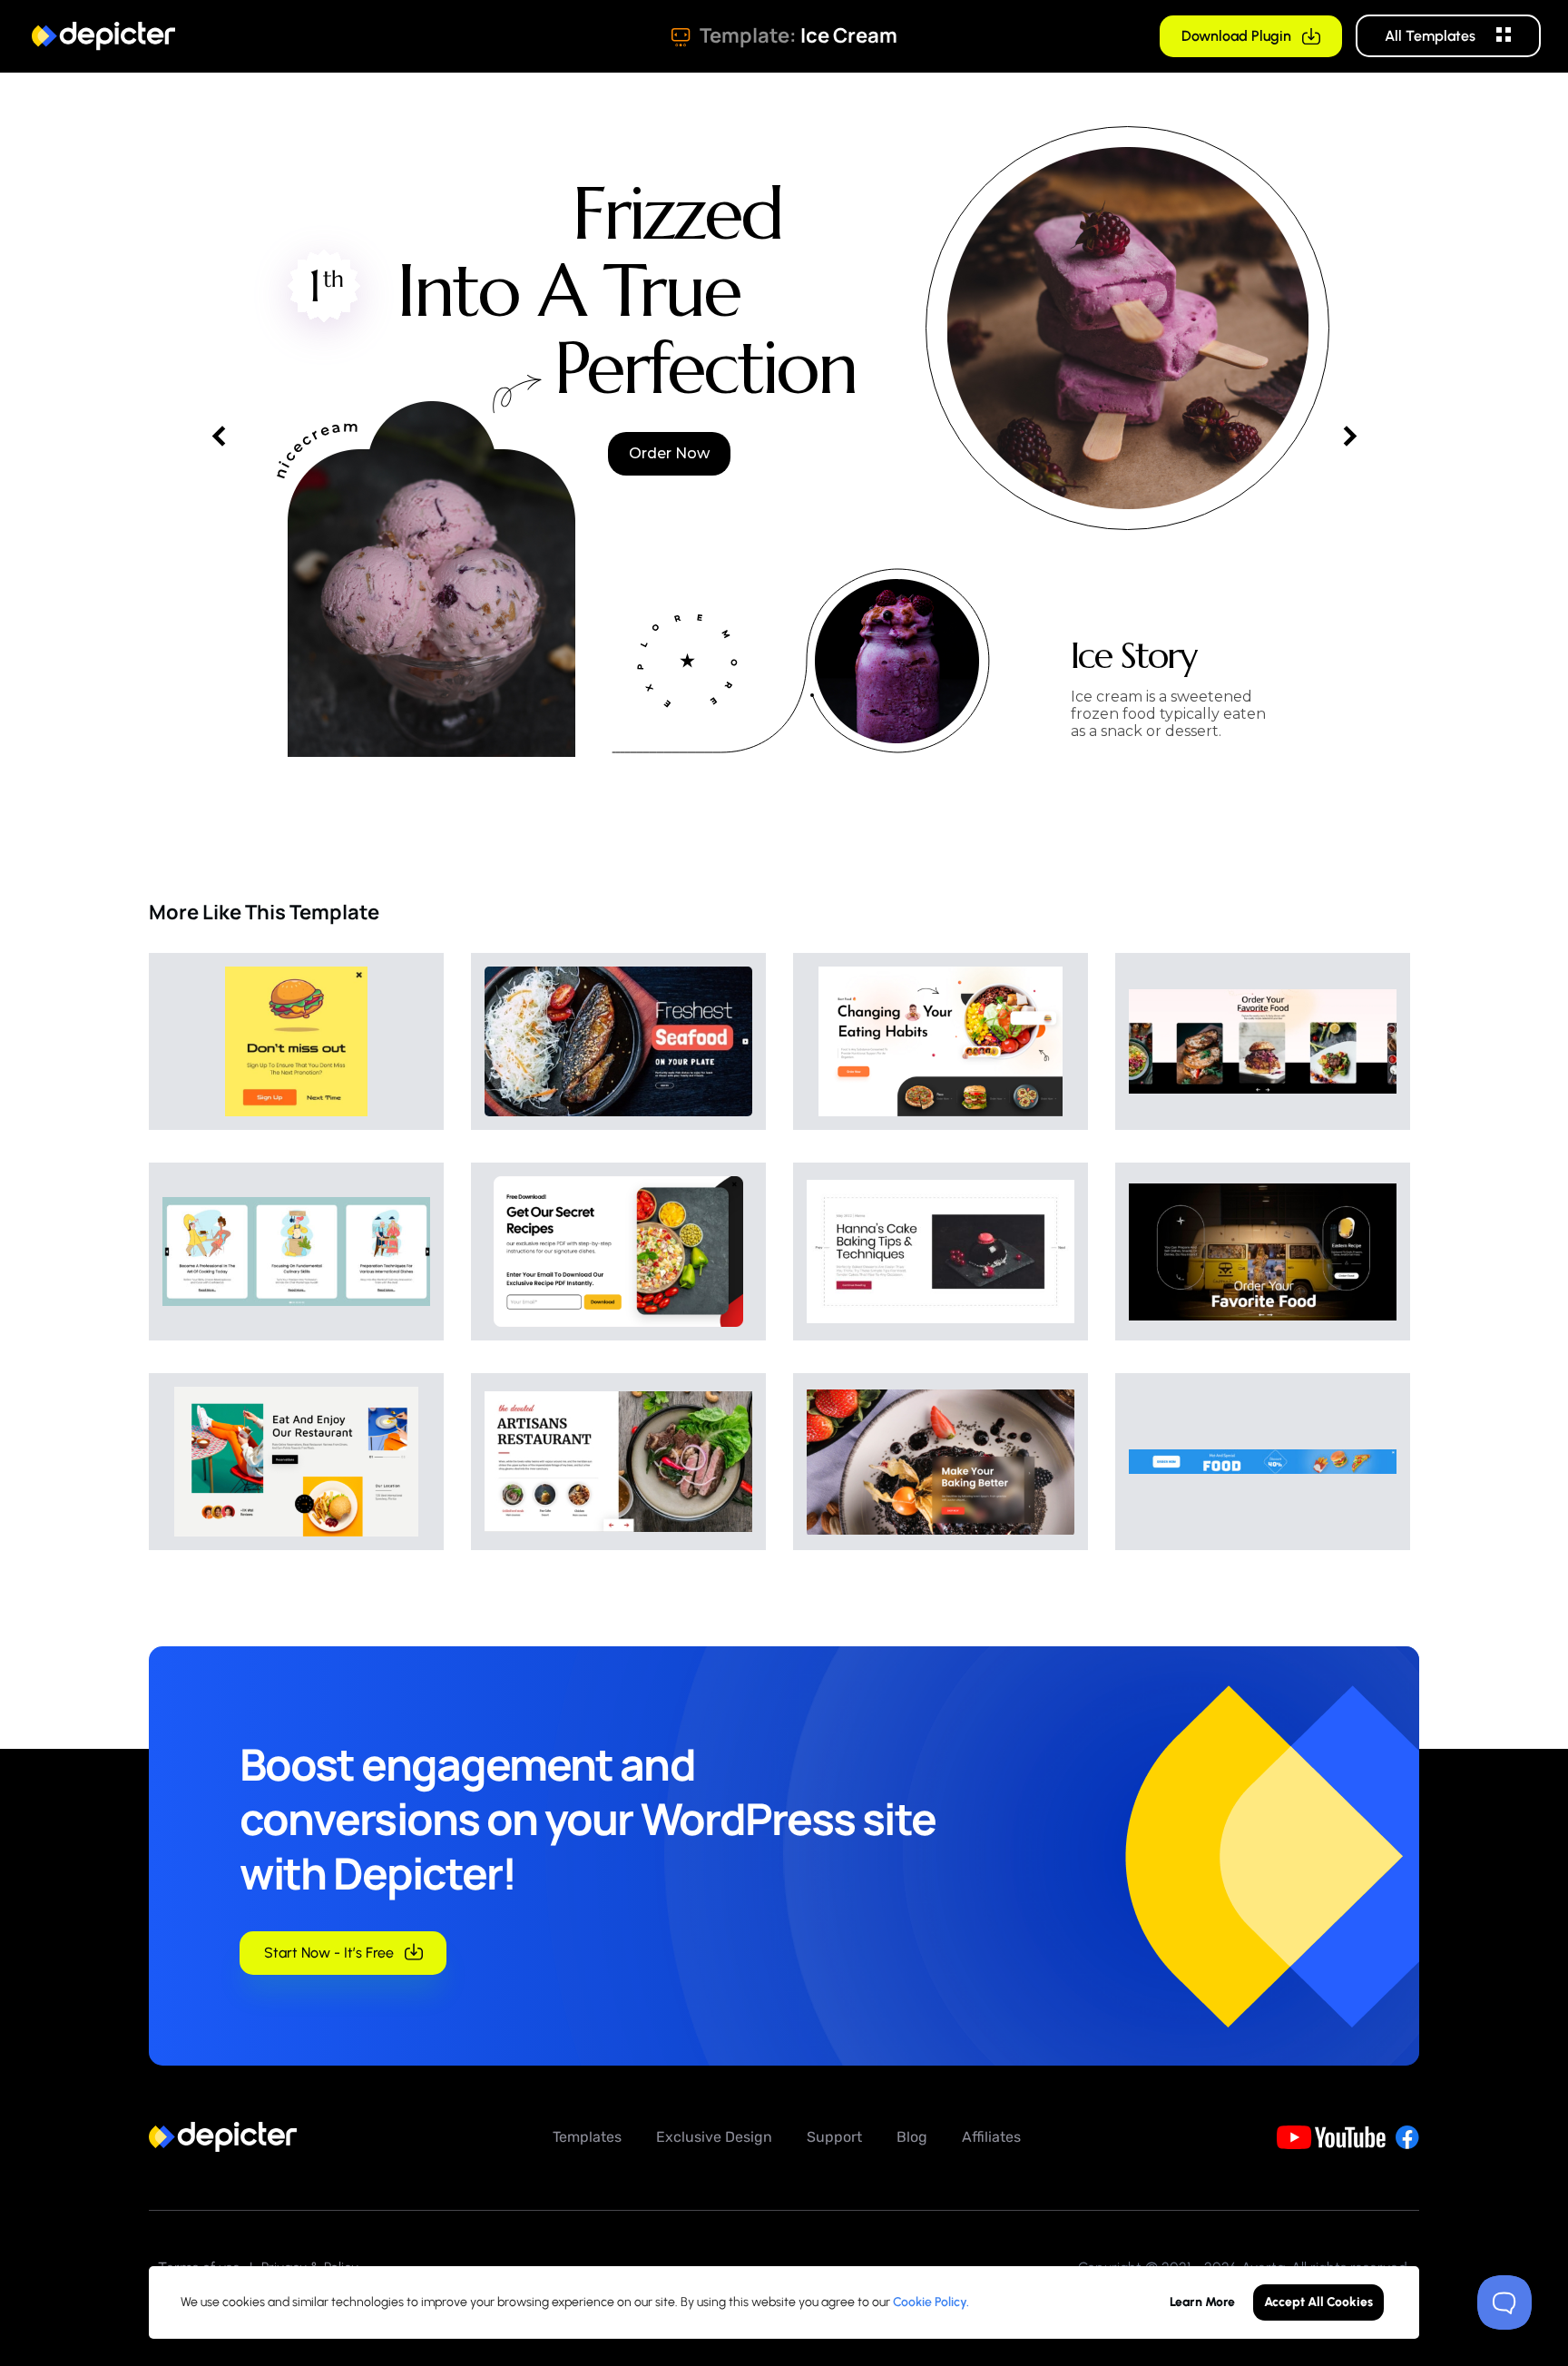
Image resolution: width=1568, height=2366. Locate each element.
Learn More (1202, 2302)
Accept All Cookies (1318, 2302)
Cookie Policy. (931, 2302)
